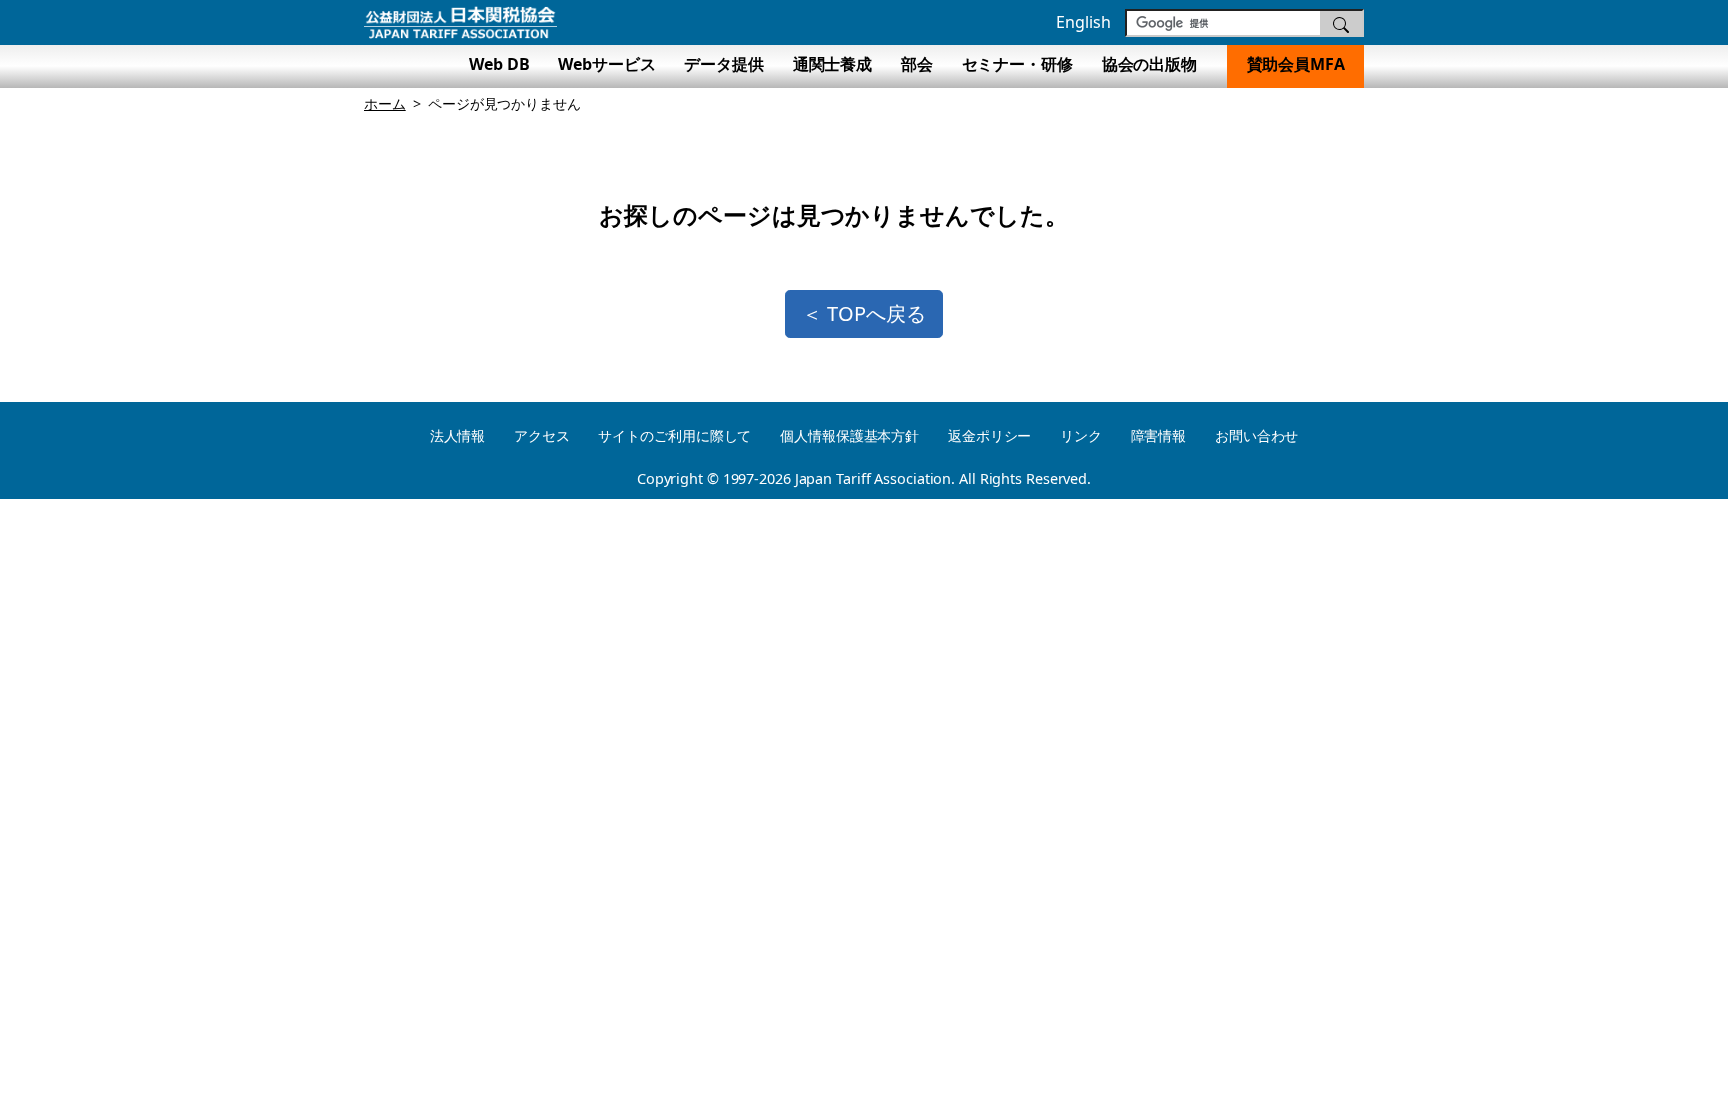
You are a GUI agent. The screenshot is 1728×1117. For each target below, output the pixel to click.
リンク (1081, 435)
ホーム (385, 103)
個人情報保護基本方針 (849, 435)
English (1083, 22)
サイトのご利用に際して (674, 435)
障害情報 (1159, 435)
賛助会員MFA (1296, 64)
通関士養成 (833, 64)
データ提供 (724, 64)
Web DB (499, 64)
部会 (917, 64)
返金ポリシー (989, 435)
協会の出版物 (1157, 64)
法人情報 (458, 435)
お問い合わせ (1256, 435)
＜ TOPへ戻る (863, 313)
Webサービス (606, 64)
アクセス (542, 435)
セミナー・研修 (1017, 64)
